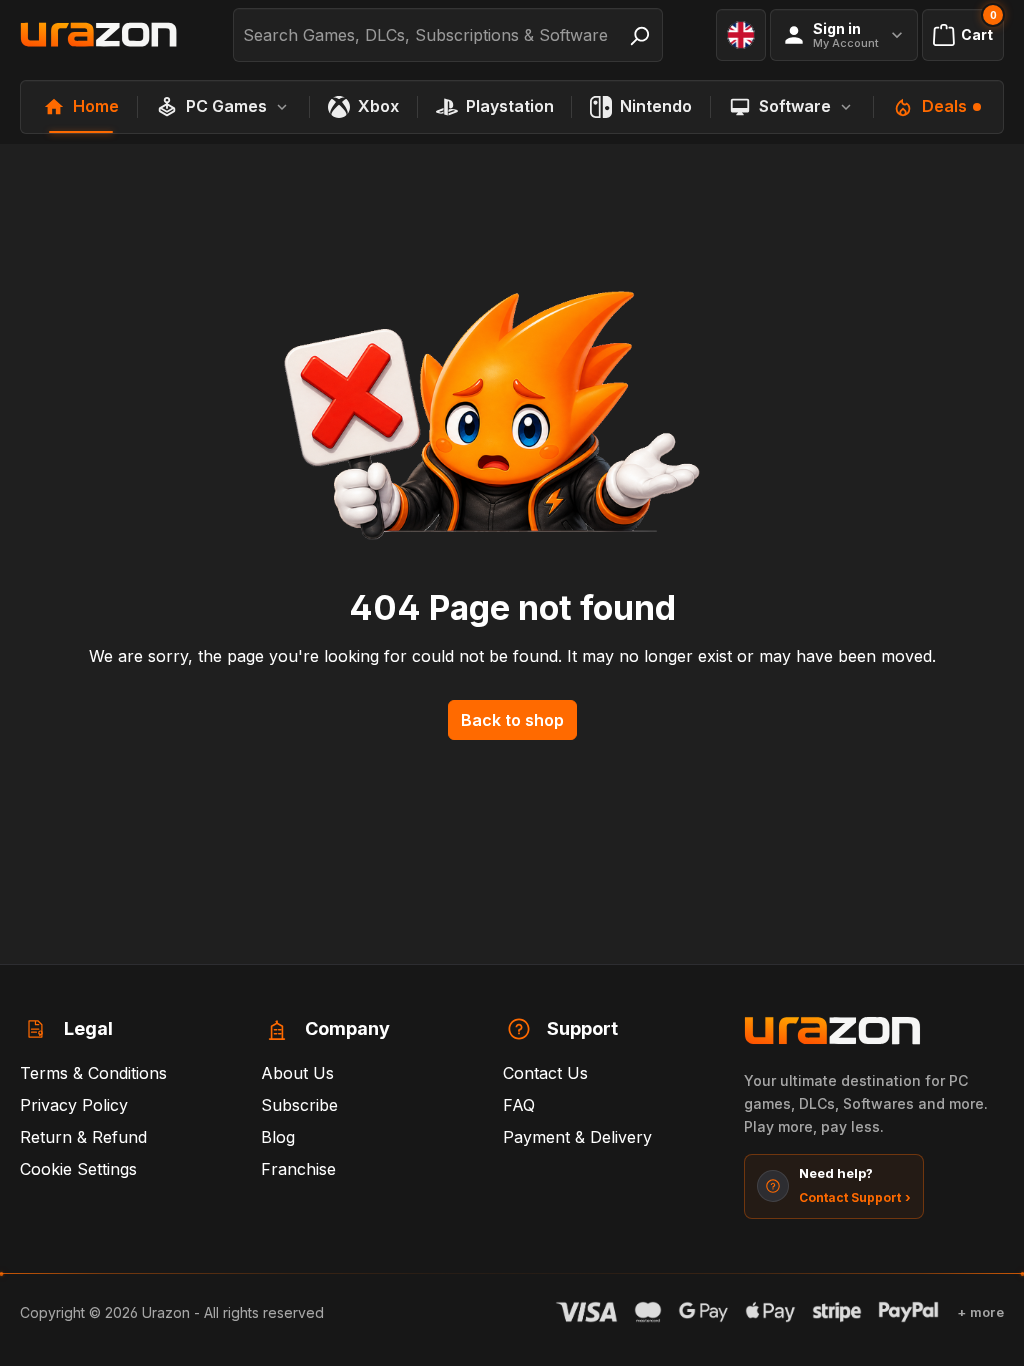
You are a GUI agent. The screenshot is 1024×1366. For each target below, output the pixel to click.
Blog (278, 1137)
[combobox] (425, 35)
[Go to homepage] (100, 35)
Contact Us (545, 1073)
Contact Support (855, 1197)
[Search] (639, 35)
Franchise (298, 1169)
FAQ (519, 1105)
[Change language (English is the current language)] (741, 35)
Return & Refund (83, 1137)
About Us (297, 1073)
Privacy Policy (74, 1105)
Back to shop (512, 720)
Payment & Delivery (577, 1137)
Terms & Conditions (93, 1073)
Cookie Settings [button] (78, 1169)
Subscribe (299, 1105)
